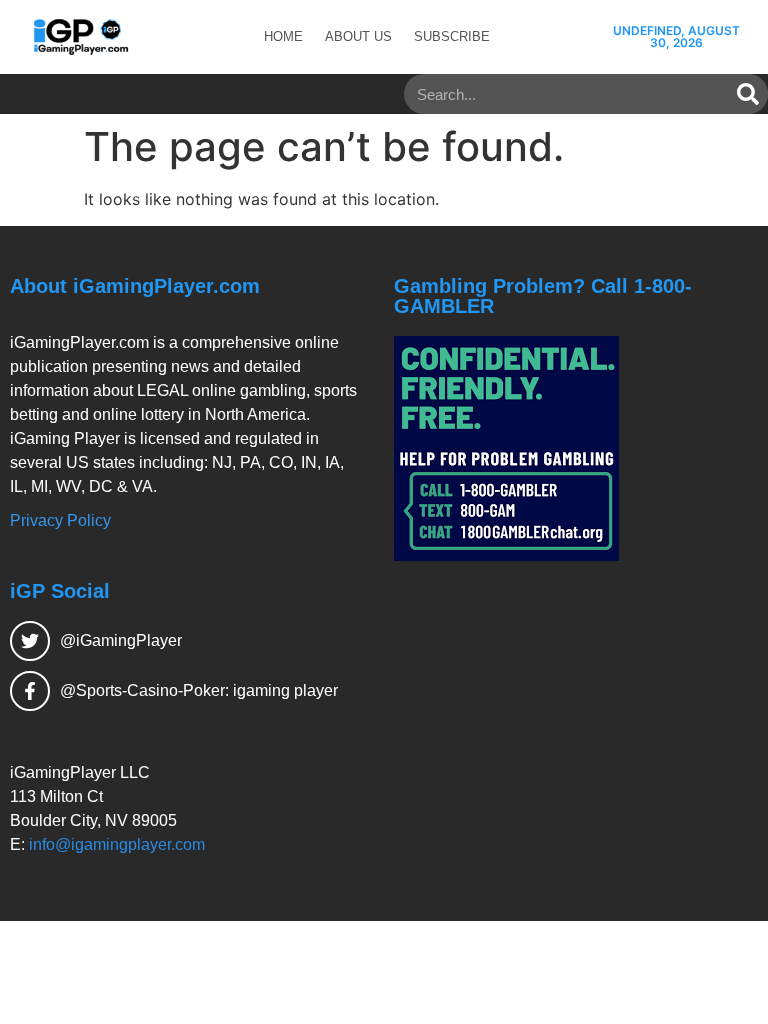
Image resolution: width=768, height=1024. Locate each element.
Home (283, 36)
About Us (358, 36)
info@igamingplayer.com (117, 844)
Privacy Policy (60, 520)
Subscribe (452, 36)
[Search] (748, 94)
